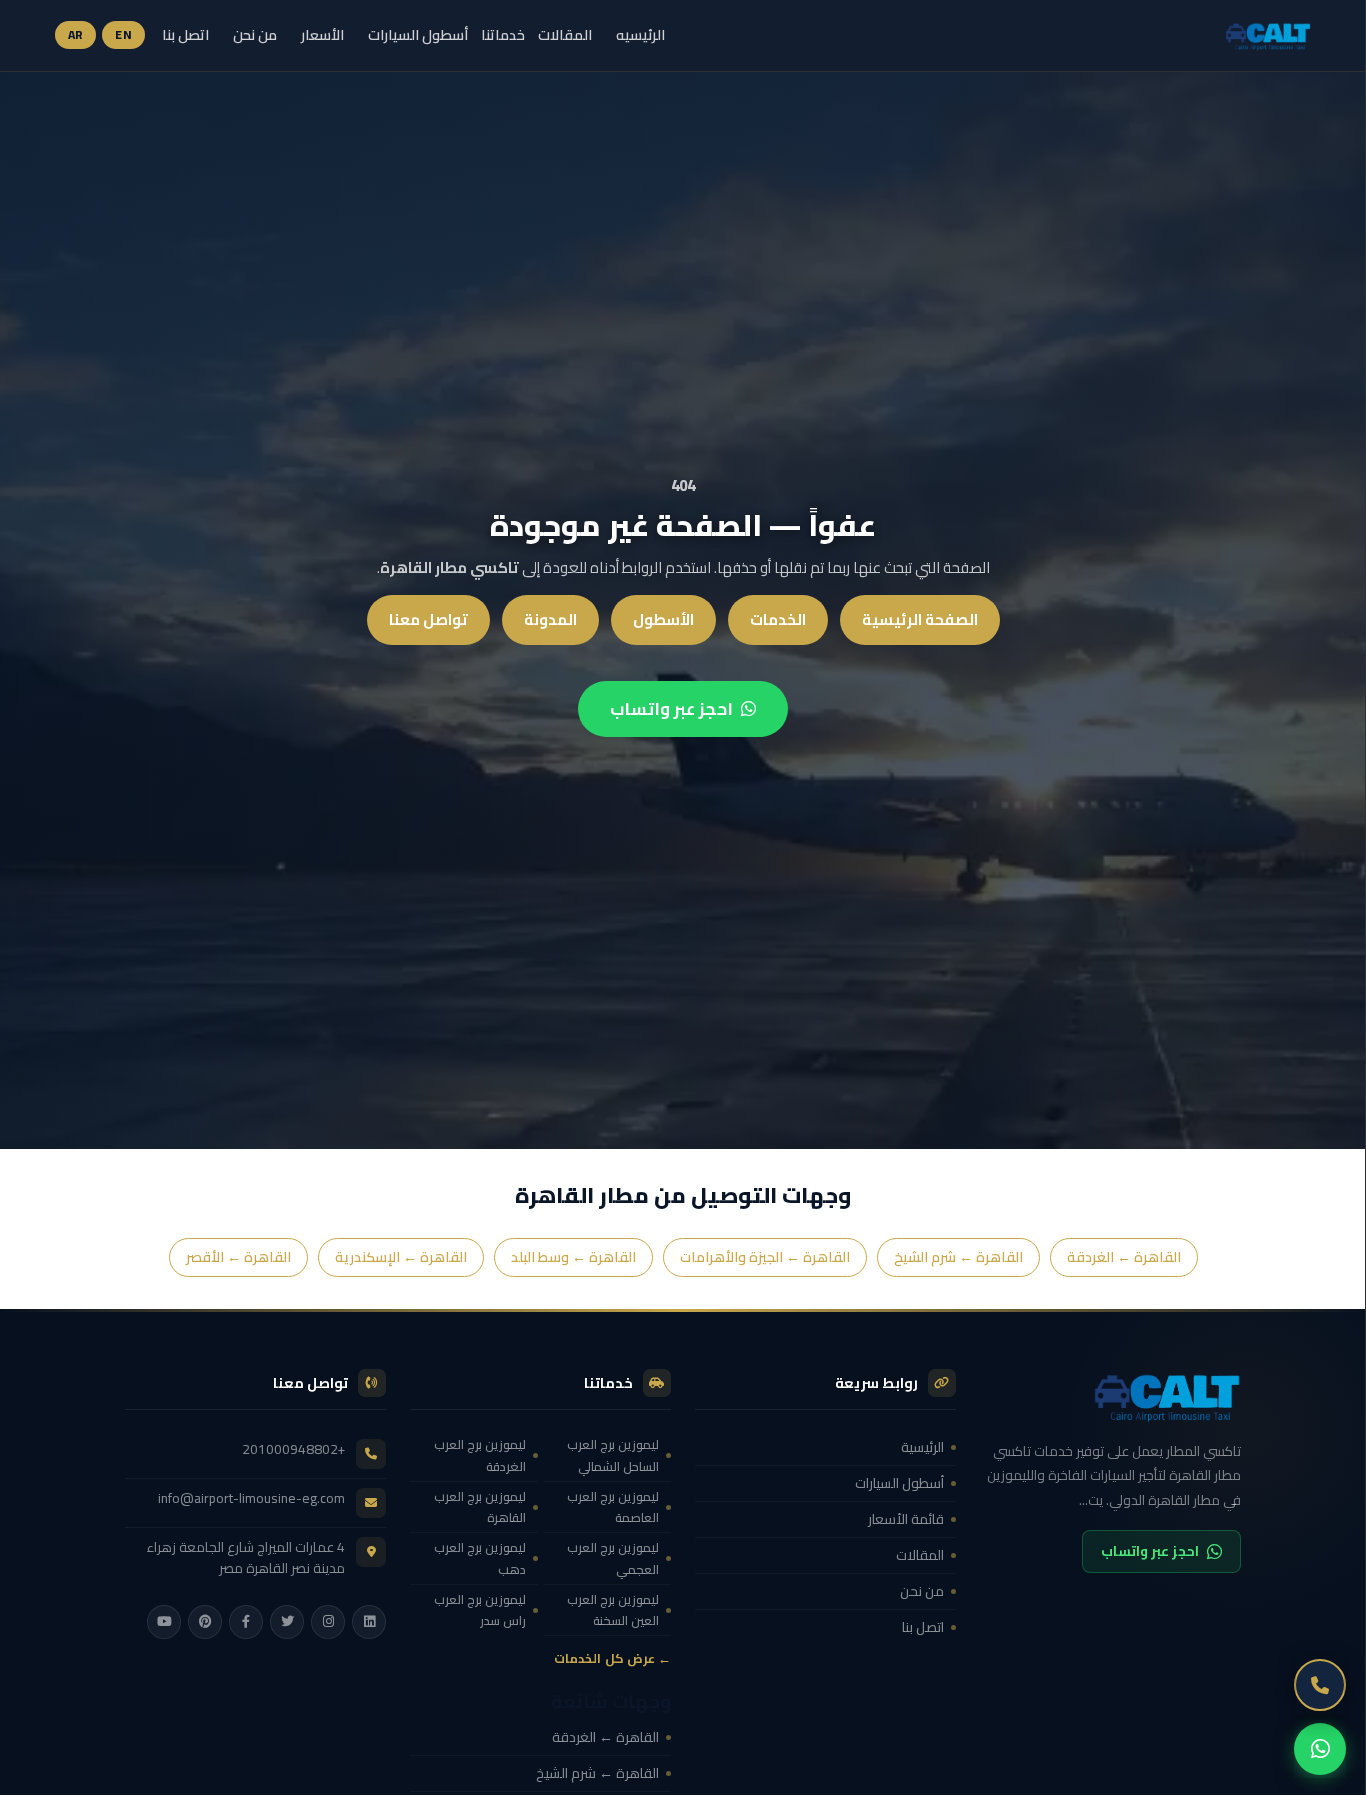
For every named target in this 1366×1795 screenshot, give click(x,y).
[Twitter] (287, 1622)
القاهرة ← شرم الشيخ (958, 1257)
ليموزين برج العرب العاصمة (613, 1507)
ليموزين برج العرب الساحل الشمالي (613, 1455)
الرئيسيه (640, 34)
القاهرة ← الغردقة (1124, 1257)
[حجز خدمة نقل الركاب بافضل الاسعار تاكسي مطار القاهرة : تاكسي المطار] (1110, 1396)
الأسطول (663, 619)
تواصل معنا (428, 619)
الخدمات (778, 619)
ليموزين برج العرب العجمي (613, 1558)
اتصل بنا (185, 34)
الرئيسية (922, 1447)
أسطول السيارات (418, 34)
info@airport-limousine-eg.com (251, 1498)
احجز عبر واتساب (671, 709)
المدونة (550, 619)
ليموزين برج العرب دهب (480, 1558)
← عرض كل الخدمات (612, 1658)
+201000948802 (293, 1449)
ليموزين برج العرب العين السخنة (613, 1610)
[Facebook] (246, 1622)
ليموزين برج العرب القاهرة (480, 1507)
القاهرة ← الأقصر (238, 1257)
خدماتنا (503, 35)
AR (76, 34)
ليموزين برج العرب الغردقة (480, 1455)
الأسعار (322, 34)
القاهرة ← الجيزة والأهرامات (765, 1257)
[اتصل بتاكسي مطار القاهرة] (1320, 1685)
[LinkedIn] (369, 1622)
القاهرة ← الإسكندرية (401, 1257)
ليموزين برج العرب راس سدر (480, 1610)
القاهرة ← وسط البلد (573, 1257)
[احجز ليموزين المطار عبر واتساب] (1320, 1749)
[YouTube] (164, 1622)
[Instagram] (328, 1622)
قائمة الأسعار (906, 1519)
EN (123, 34)
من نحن (255, 34)
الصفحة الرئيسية (920, 619)
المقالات (565, 34)
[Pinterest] (205, 1622)
